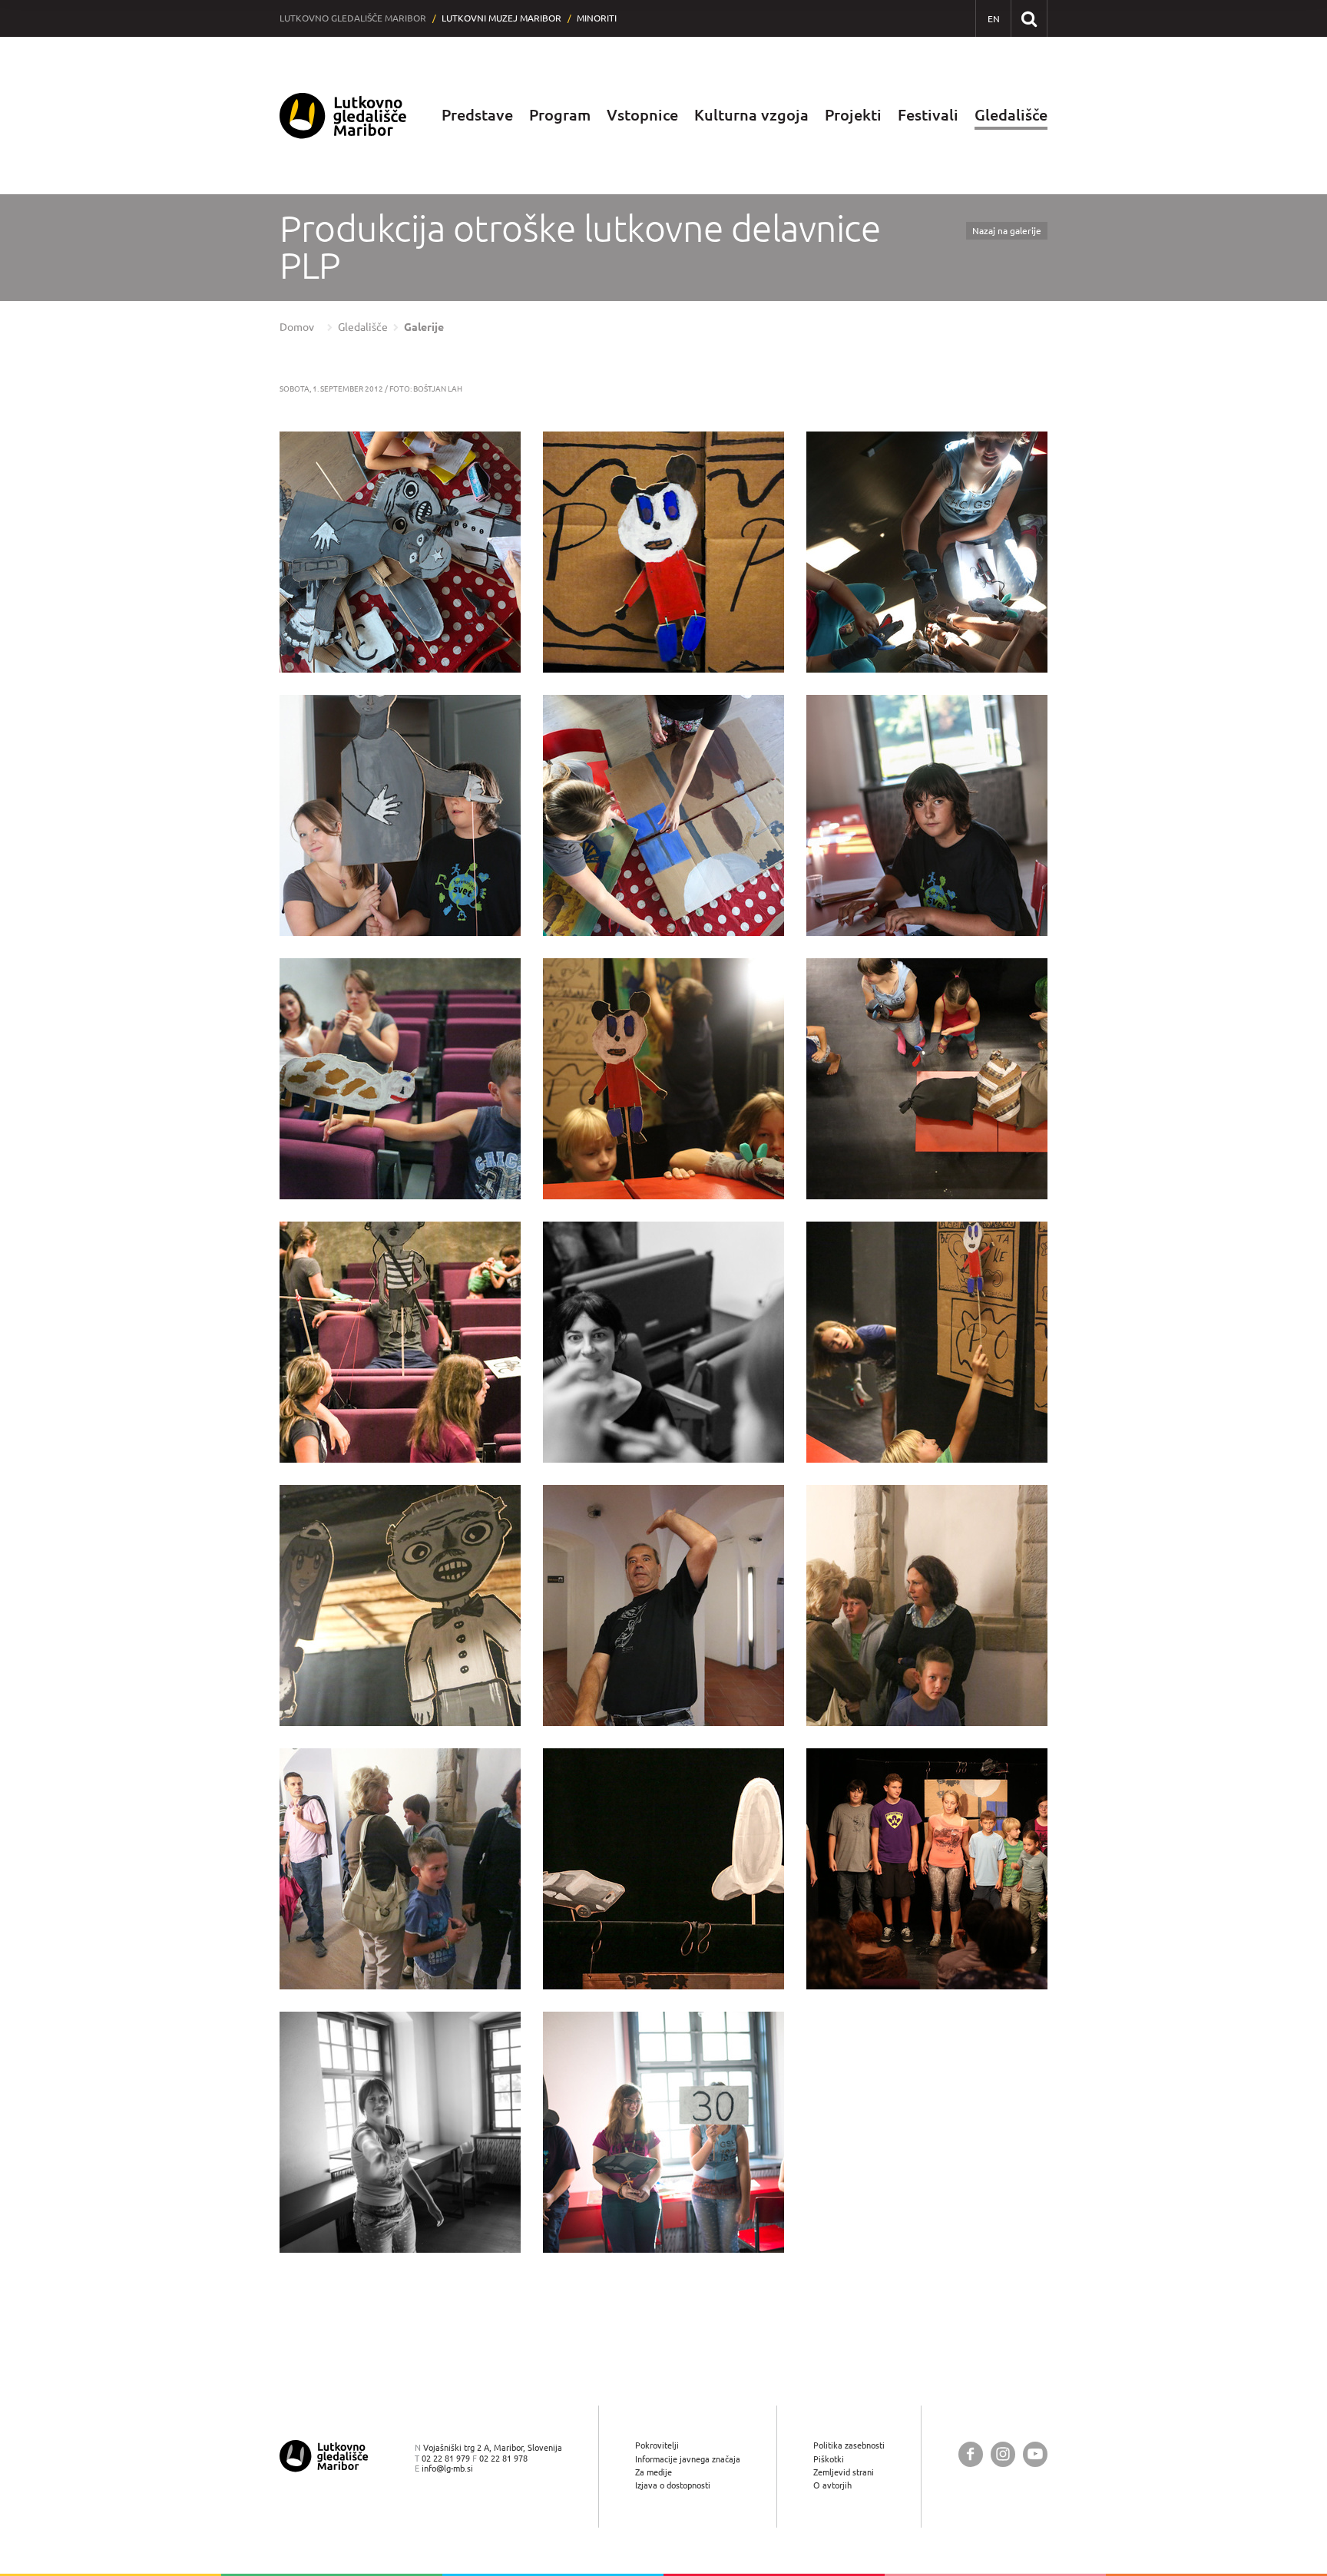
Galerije (424, 327)
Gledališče (1011, 115)
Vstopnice (642, 115)
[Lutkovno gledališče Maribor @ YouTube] (1035, 2454)
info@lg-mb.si (447, 2468)
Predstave (477, 115)
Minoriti (597, 18)
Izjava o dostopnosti (673, 2485)
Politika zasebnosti (849, 2445)
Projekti (853, 115)
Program (560, 115)
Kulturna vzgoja (751, 115)
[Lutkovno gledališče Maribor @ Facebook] (971, 2454)
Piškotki (829, 2459)
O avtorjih (832, 2485)
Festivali (928, 115)
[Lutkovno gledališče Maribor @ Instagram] (1003, 2454)
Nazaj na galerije (1007, 231)
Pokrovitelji (657, 2445)
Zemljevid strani (844, 2472)
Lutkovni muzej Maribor (501, 18)
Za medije (654, 2472)
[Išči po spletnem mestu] (1029, 18)
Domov (297, 327)
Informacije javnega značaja (688, 2459)
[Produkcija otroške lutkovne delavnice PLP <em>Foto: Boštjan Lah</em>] (400, 552)
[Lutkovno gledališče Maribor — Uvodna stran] (343, 116)
